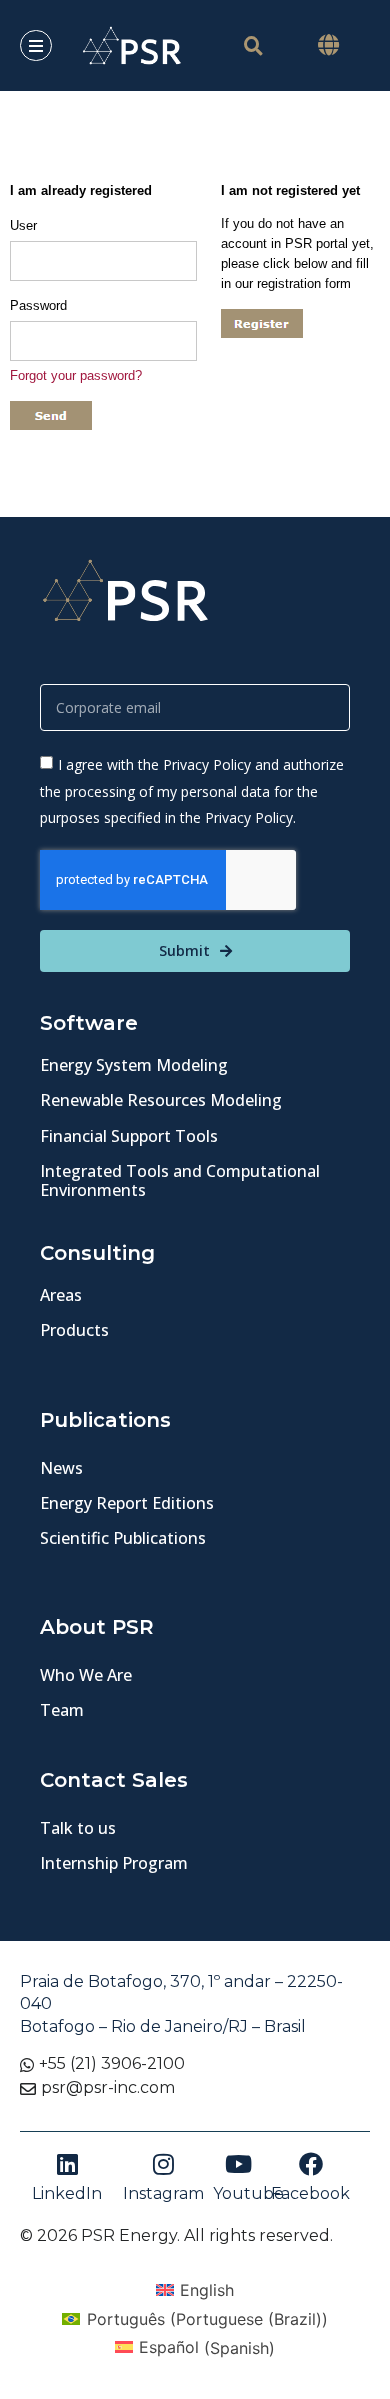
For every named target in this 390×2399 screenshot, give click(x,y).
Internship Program (114, 1863)
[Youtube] (239, 2164)
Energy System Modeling (134, 1065)
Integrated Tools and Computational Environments (180, 1180)
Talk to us (78, 1828)
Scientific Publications (123, 1538)
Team (62, 1710)
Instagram (163, 2193)
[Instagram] (164, 2164)
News (61, 1468)
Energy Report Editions (127, 1503)
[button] (328, 45)
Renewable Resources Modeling (161, 1100)
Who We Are (86, 1675)
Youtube (248, 2193)
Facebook (310, 2193)
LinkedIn (67, 2193)
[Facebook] (311, 2164)
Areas (61, 1295)
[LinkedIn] (67, 2164)
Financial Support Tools (129, 1136)
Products (74, 1330)
